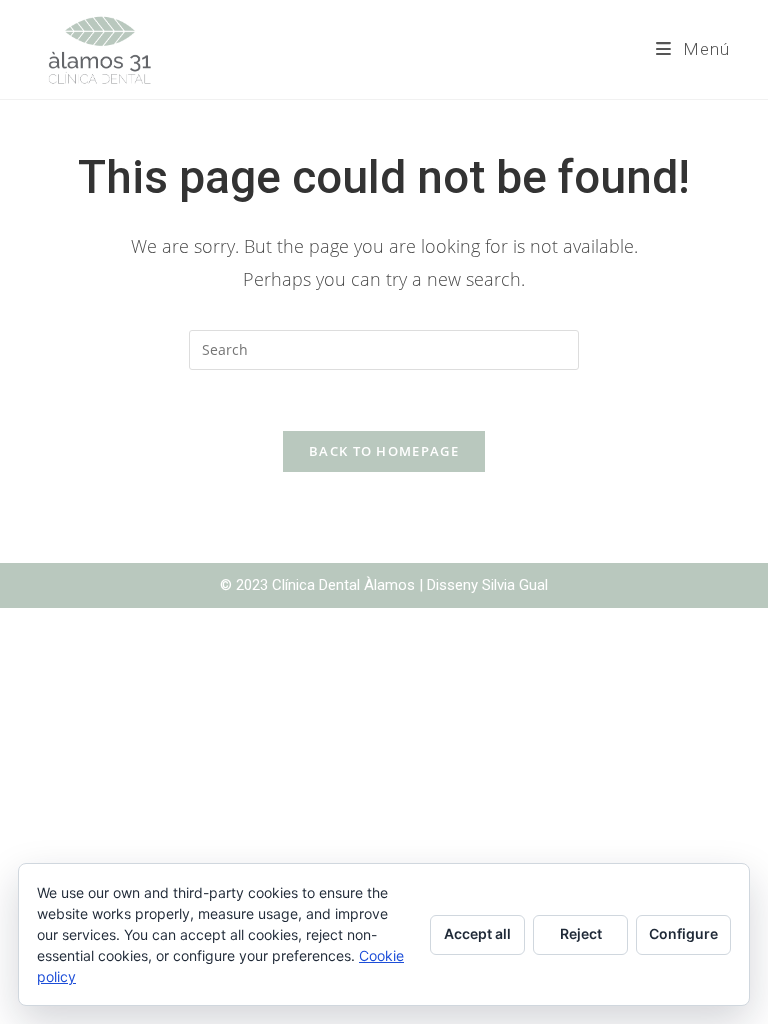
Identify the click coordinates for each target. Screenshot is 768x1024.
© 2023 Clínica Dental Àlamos (319, 585)
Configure (683, 933)
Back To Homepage (384, 451)
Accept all (477, 933)
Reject (581, 933)
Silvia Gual (515, 585)
